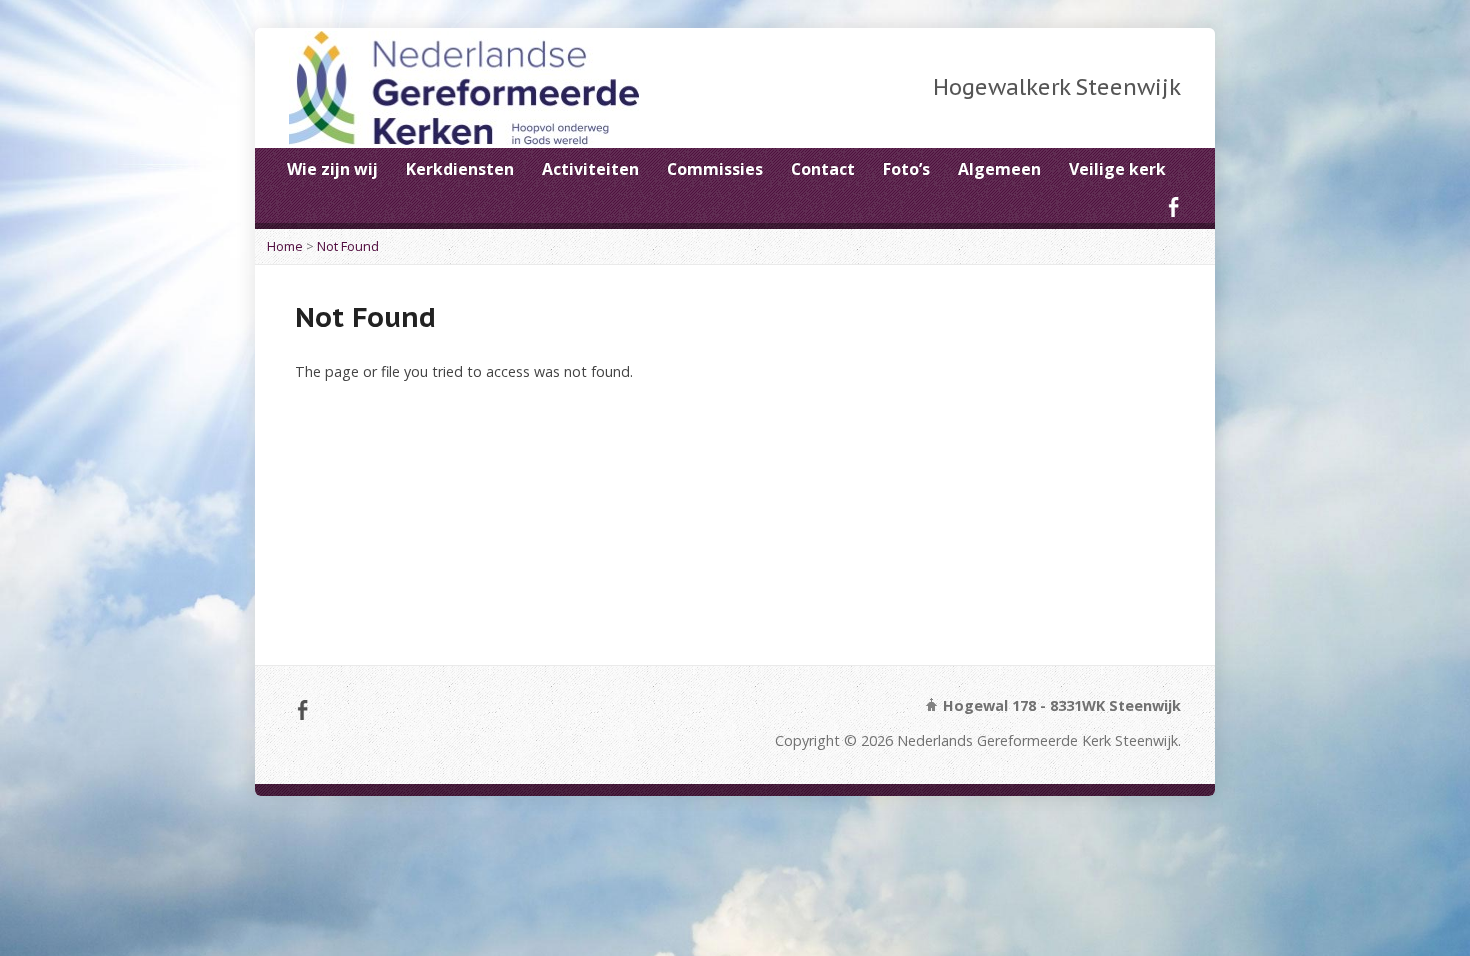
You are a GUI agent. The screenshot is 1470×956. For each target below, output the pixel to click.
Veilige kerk (1117, 169)
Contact (823, 169)
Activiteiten (590, 169)
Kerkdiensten (460, 169)
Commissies (715, 169)
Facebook (1173, 206)
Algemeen (999, 169)
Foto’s (906, 169)
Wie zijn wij (332, 169)
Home (285, 246)
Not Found (348, 246)
